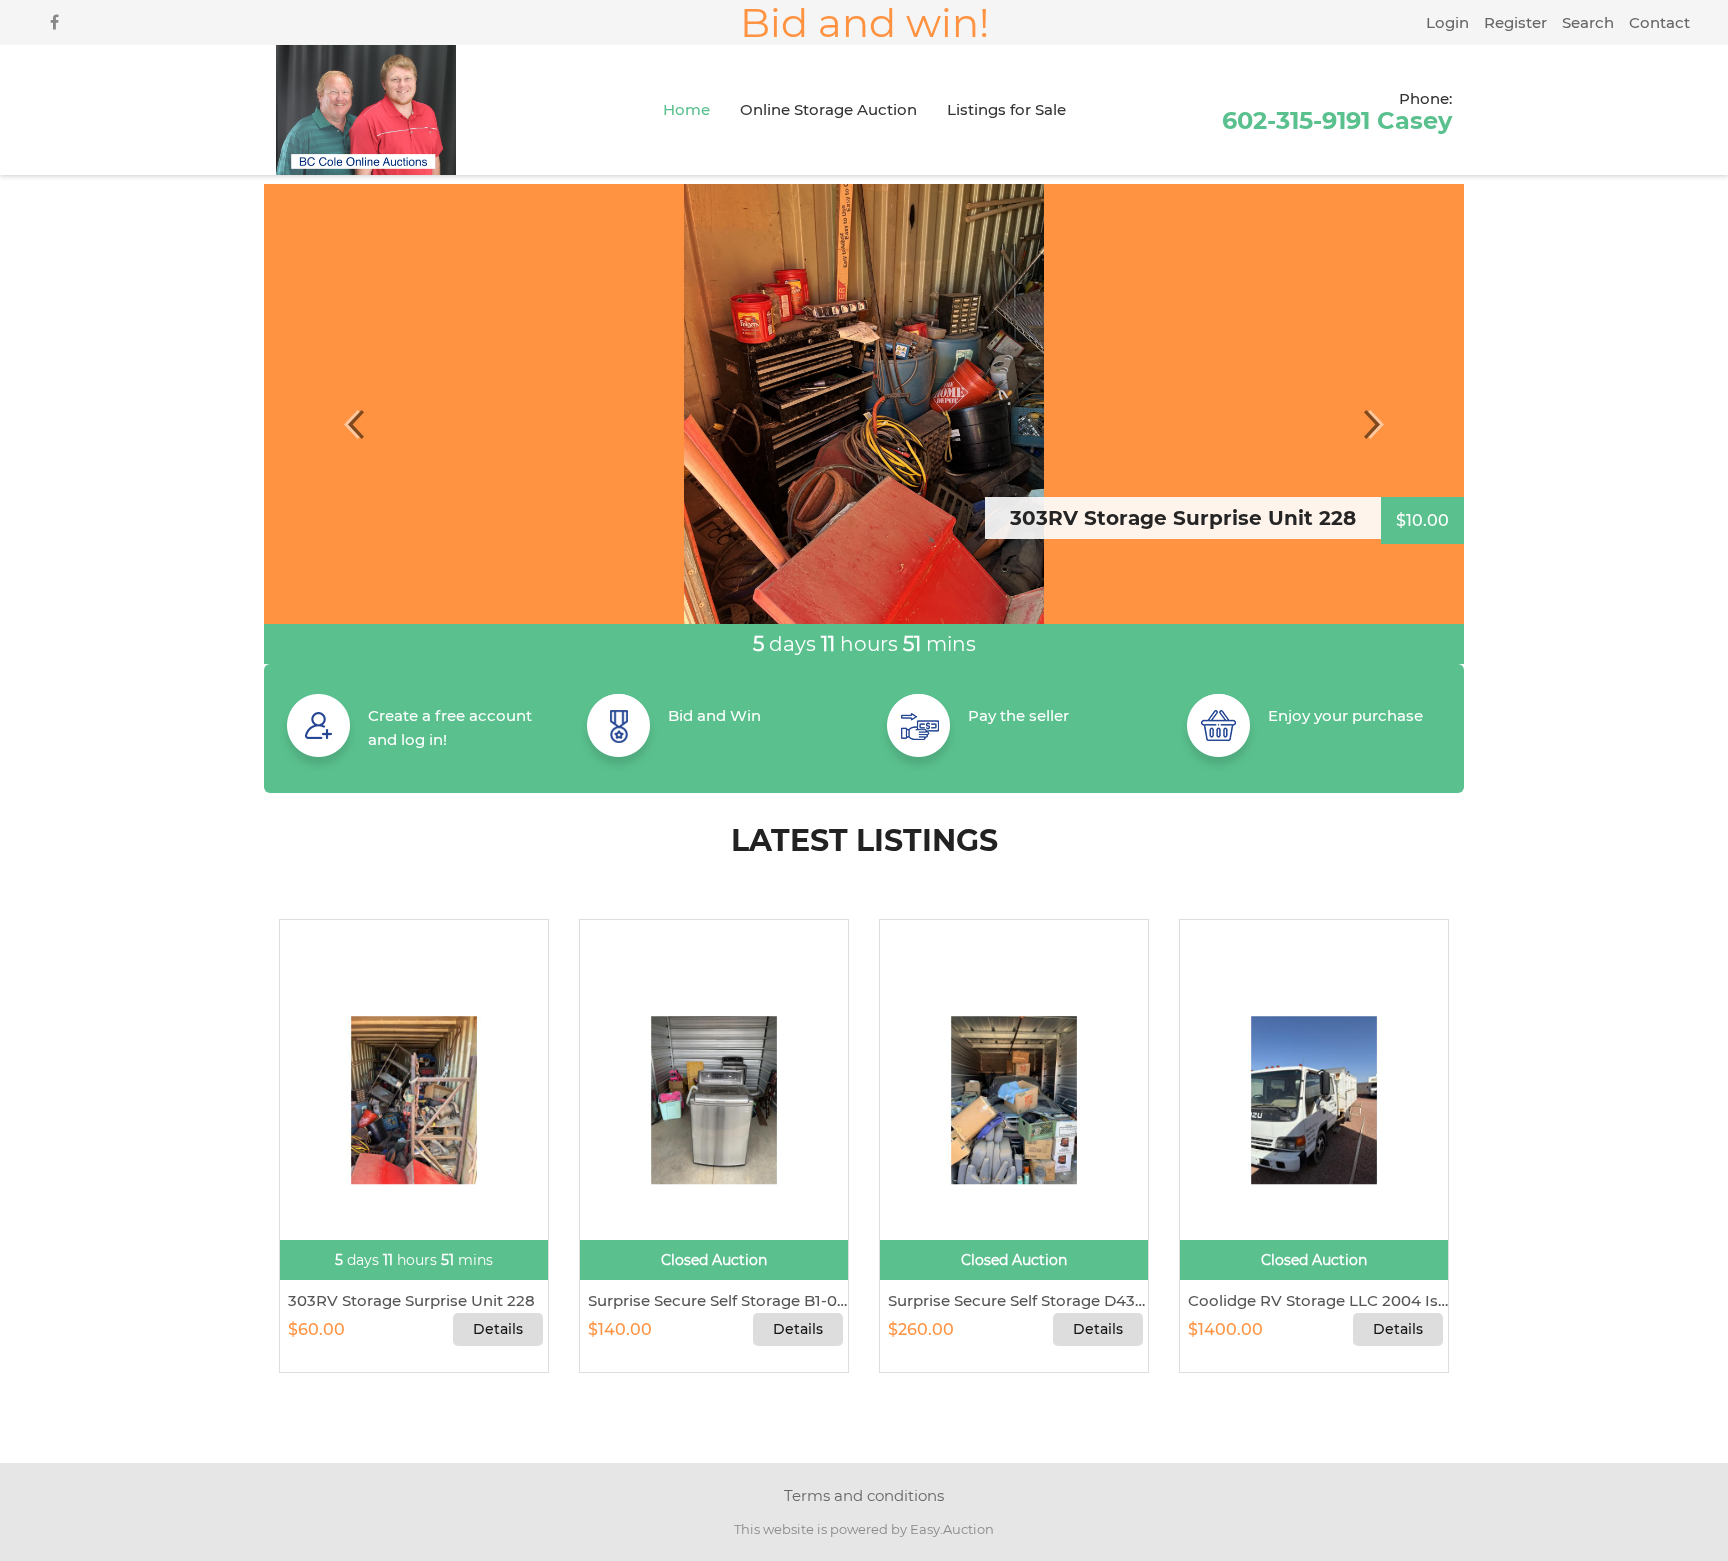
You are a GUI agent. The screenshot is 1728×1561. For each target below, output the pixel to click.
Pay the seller (1018, 715)
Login (1447, 22)
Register (1515, 22)
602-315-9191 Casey (1337, 110)
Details (498, 1329)
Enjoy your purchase (1345, 715)
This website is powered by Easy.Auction (864, 1529)
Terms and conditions (864, 1495)
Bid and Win (714, 715)
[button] (354, 424)
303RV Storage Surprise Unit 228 (407, 1300)
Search (1588, 22)
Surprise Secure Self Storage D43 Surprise (1014, 1300)
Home (686, 109)
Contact (1659, 22)
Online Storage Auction (828, 109)
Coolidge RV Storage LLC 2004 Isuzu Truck (1314, 1300)
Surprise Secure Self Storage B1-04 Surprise (714, 1300)
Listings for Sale (1006, 109)
